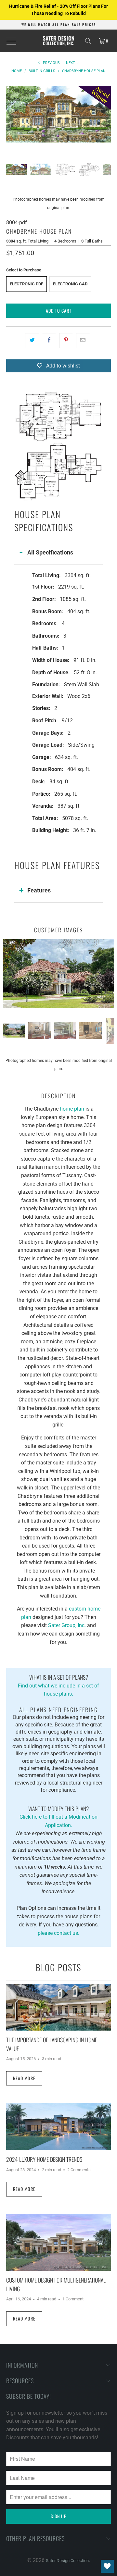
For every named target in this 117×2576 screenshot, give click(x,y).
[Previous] (11, 114)
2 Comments (79, 2170)
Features (39, 890)
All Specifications (50, 552)
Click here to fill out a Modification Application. (58, 1816)
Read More (24, 2078)
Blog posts (58, 1967)
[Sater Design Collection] (58, 41)
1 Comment (73, 2299)
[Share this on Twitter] (32, 341)
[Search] (88, 41)
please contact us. (58, 1933)
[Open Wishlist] (107, 2566)
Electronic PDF (26, 284)
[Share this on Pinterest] (66, 341)
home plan (72, 1109)
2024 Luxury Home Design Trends (44, 2159)
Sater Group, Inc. (66, 1625)
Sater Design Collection (67, 2561)
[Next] (106, 114)
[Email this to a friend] (83, 341)
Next (71, 63)
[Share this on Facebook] (49, 341)
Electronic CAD (70, 284)
